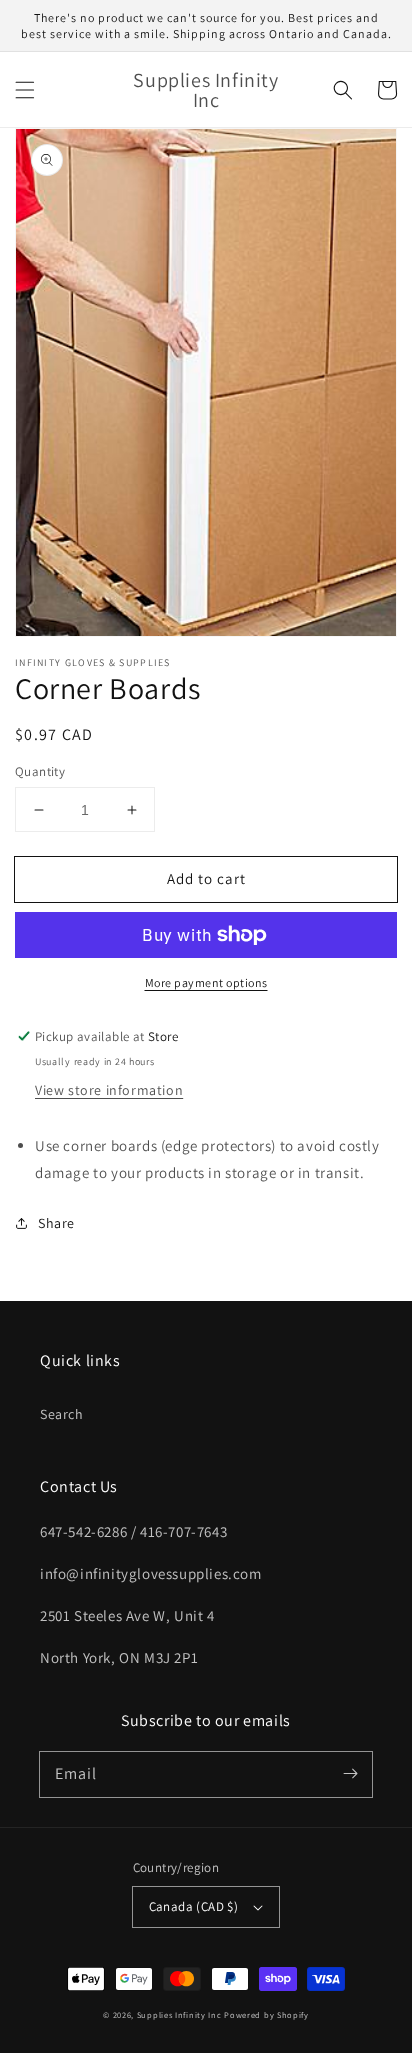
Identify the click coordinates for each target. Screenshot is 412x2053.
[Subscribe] (350, 1774)
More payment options (206, 982)
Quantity (40, 771)
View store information (109, 1090)
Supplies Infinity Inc (179, 2014)
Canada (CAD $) (194, 1906)
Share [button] (56, 1223)
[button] (25, 90)
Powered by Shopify (266, 2014)
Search (62, 1414)
